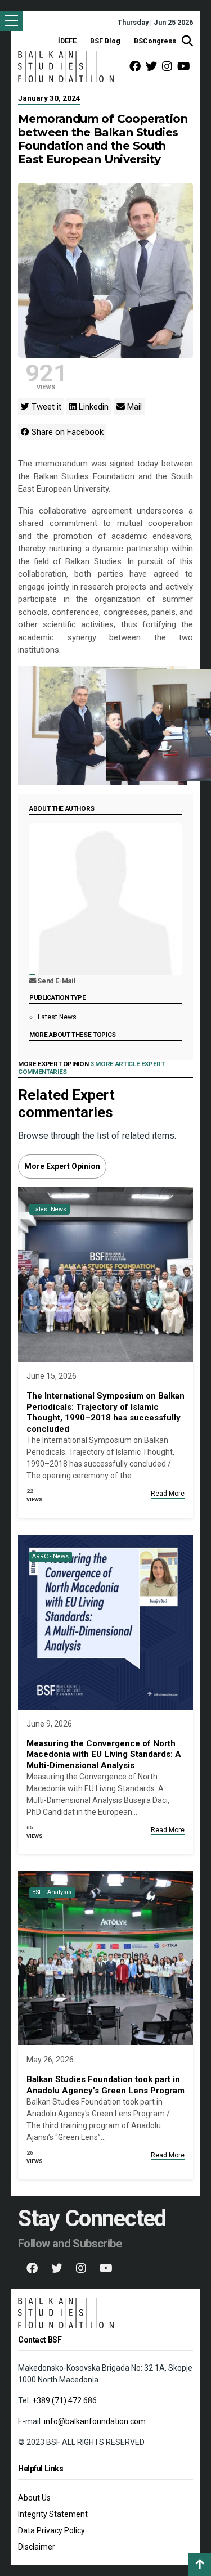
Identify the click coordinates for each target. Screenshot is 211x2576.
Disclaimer (37, 2547)
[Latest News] (105, 1274)
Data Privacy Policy (51, 2530)
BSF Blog (105, 41)
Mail (133, 407)
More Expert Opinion (62, 1166)
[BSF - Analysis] (105, 1957)
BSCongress (155, 41)
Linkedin (93, 407)
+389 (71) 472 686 (64, 2400)
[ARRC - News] (105, 1621)
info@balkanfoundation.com (95, 2421)
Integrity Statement (53, 2514)
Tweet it (45, 407)
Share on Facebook (66, 432)
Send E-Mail (56, 981)
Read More (168, 1494)
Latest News (57, 1017)
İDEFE (67, 41)
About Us (34, 2498)
